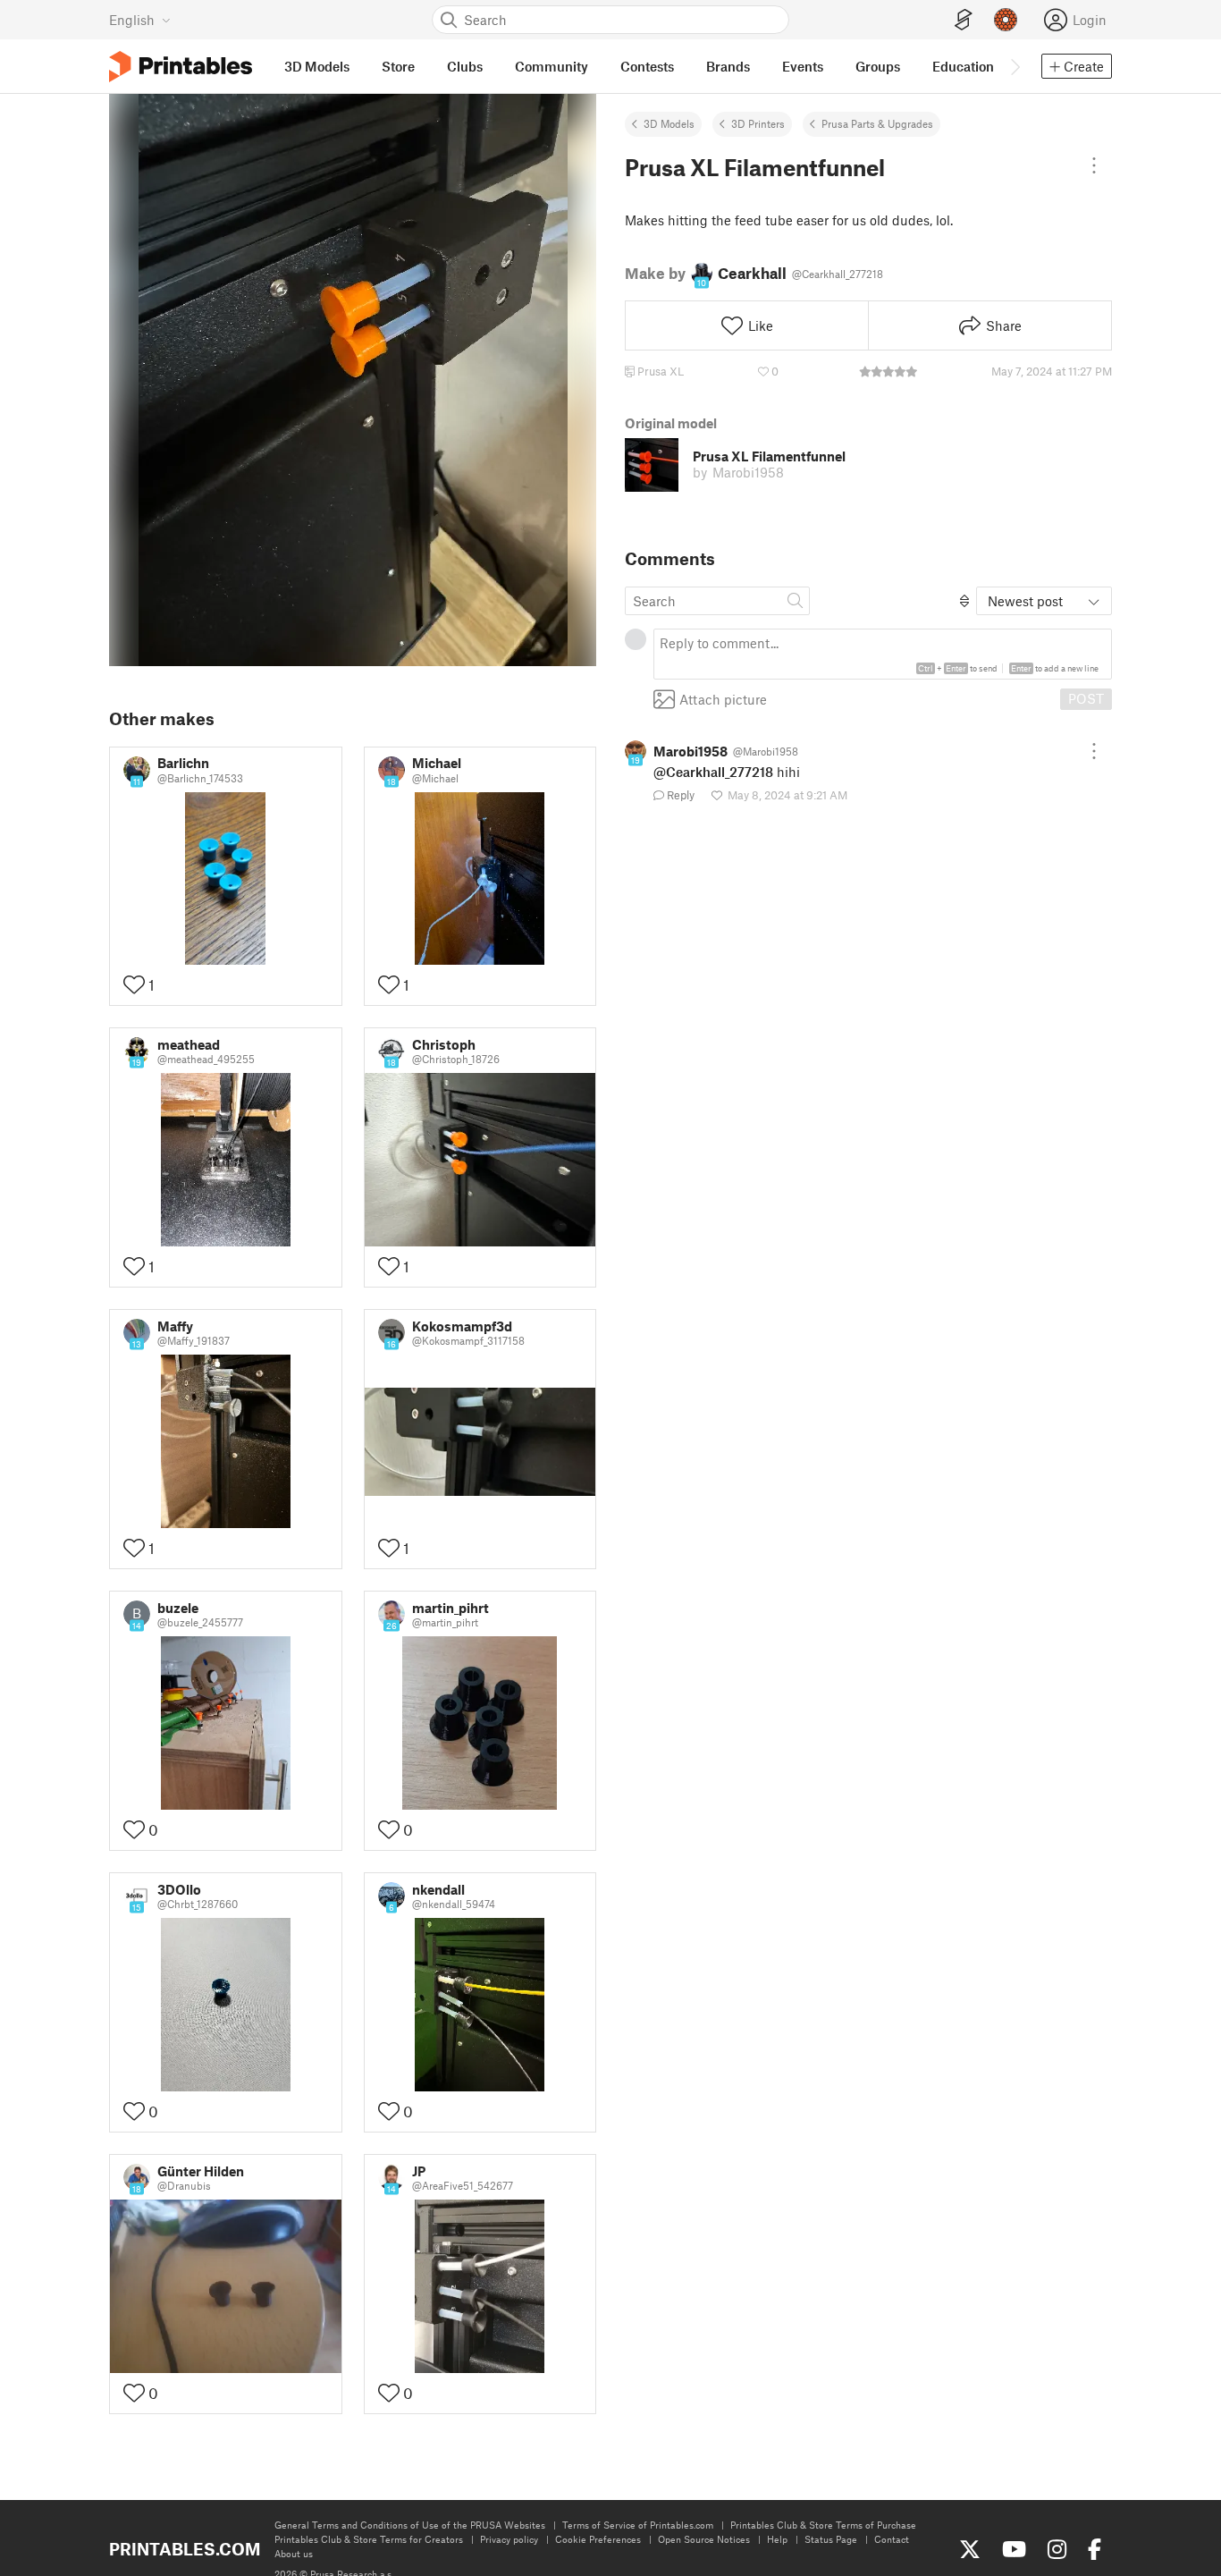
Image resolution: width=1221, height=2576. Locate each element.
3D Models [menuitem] (317, 66)
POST (1086, 698)
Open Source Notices (704, 2539)
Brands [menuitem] (728, 66)
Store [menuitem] (398, 66)
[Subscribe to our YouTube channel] (1014, 2549)
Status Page (831, 2539)
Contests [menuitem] (647, 66)
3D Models (669, 123)
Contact (892, 2539)
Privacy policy (509, 2539)
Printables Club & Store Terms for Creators (369, 2539)
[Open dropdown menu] (1094, 165)
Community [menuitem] (552, 66)
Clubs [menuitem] (465, 66)
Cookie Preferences (598, 2539)
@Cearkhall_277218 (713, 772)
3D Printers (758, 123)
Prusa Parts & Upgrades (877, 123)
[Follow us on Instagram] (1057, 2549)
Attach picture (723, 698)
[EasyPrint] (964, 20)
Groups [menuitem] (878, 66)
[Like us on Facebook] (1095, 2549)
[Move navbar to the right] (1015, 66)
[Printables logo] (181, 67)
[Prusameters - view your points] (1006, 20)
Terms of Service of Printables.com (638, 2525)
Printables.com (185, 2549)
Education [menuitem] (963, 66)
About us (294, 2553)
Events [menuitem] (803, 66)
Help (777, 2539)
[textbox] (883, 654)
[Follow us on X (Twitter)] (970, 2549)
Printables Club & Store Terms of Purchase (823, 2525)
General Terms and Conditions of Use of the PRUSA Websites (410, 2525)
